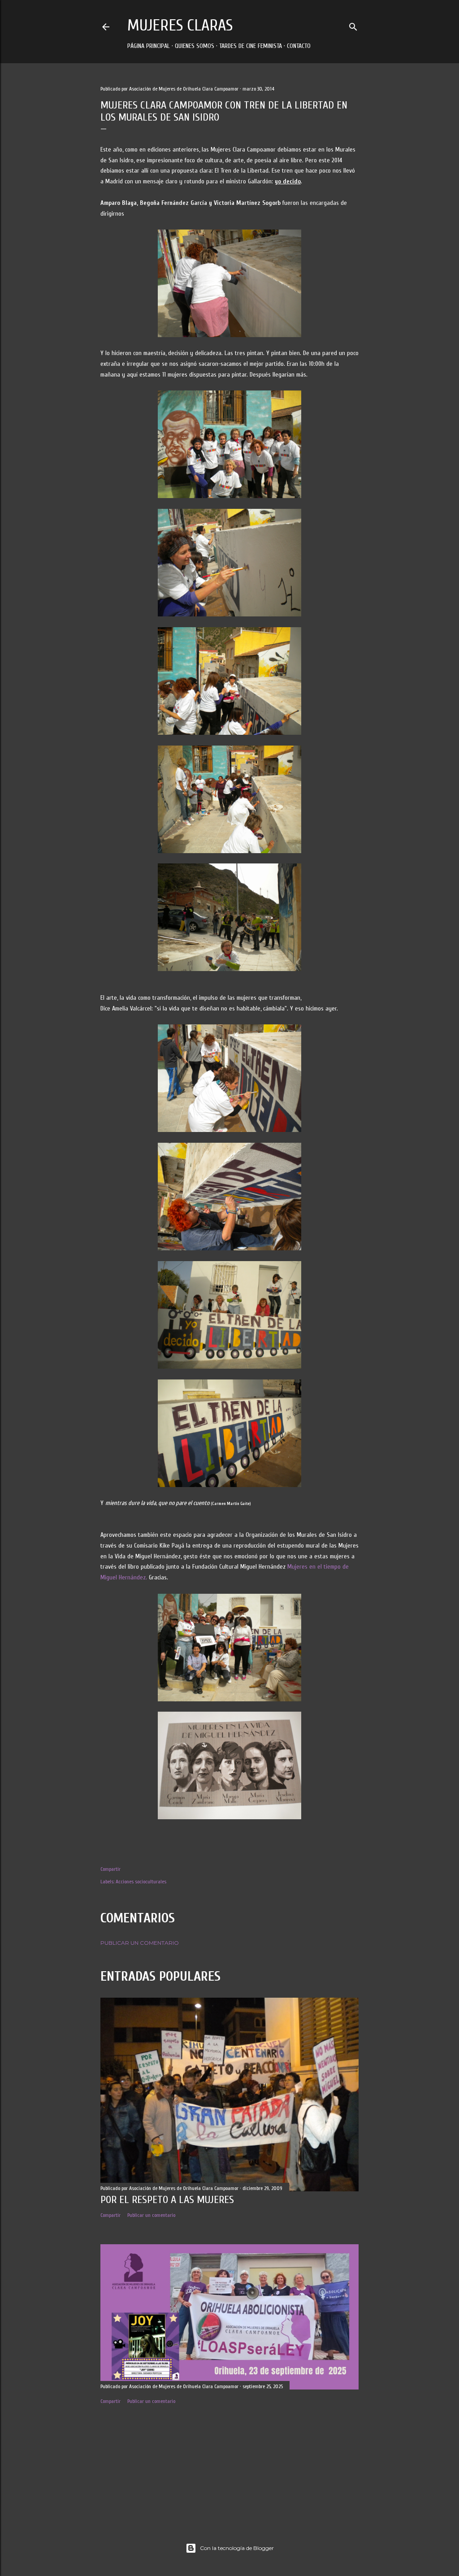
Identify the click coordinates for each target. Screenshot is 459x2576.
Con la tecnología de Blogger (237, 2548)
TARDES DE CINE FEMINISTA (251, 46)
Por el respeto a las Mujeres (167, 2200)
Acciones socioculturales (141, 1882)
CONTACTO (299, 46)
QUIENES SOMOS (195, 46)
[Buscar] (353, 25)
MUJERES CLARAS (180, 25)
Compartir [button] (110, 1869)
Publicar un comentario (140, 1943)
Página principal (149, 46)
